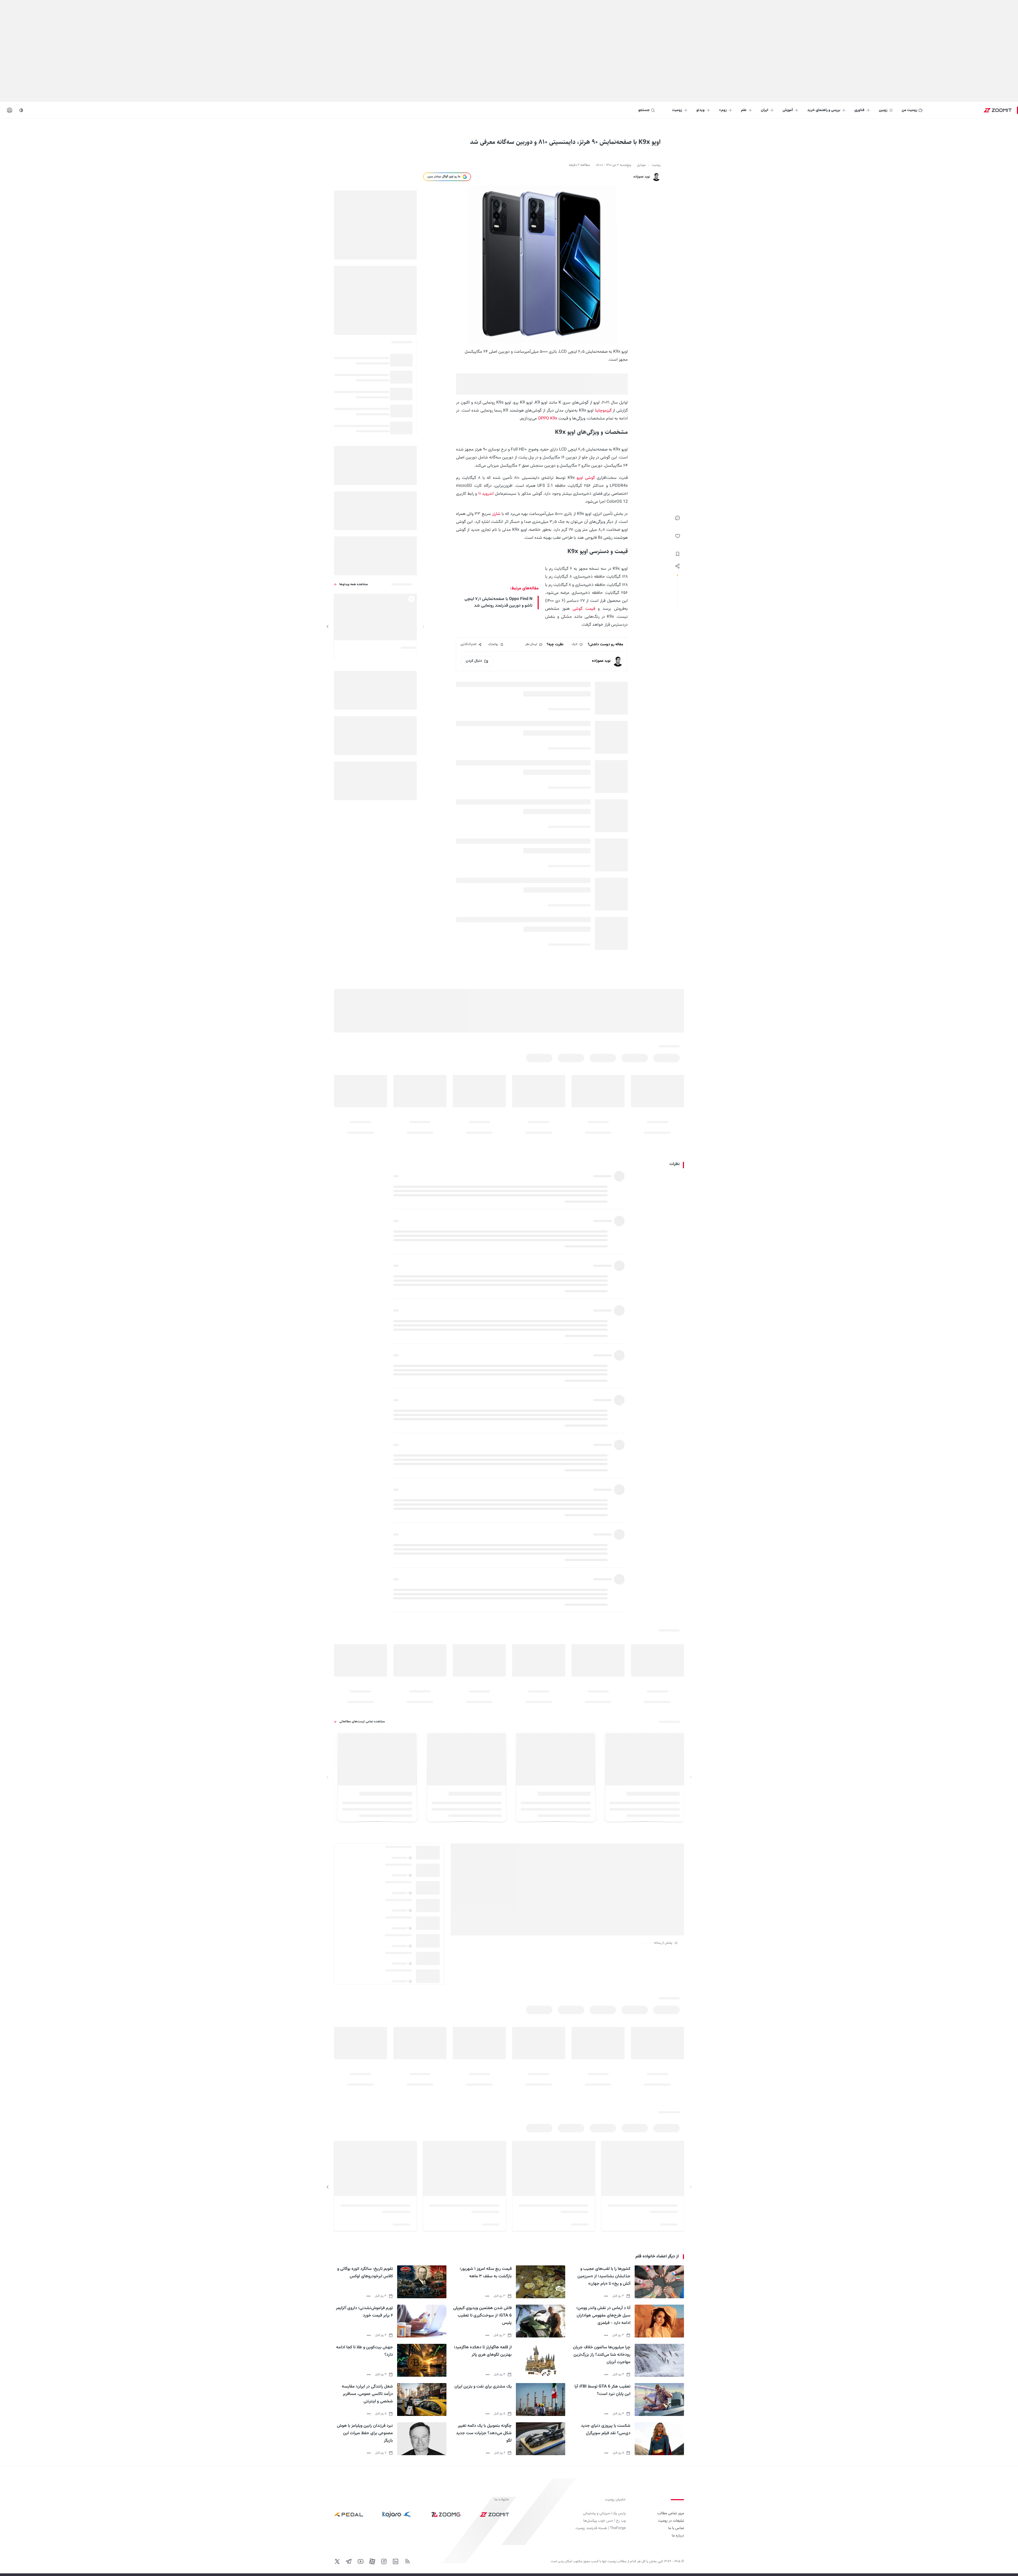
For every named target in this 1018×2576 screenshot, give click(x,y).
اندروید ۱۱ (485, 494)
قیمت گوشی (584, 609)
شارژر (496, 514)
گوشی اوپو (586, 478)
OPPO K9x (547, 419)
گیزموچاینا (603, 411)
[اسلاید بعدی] (328, 627)
